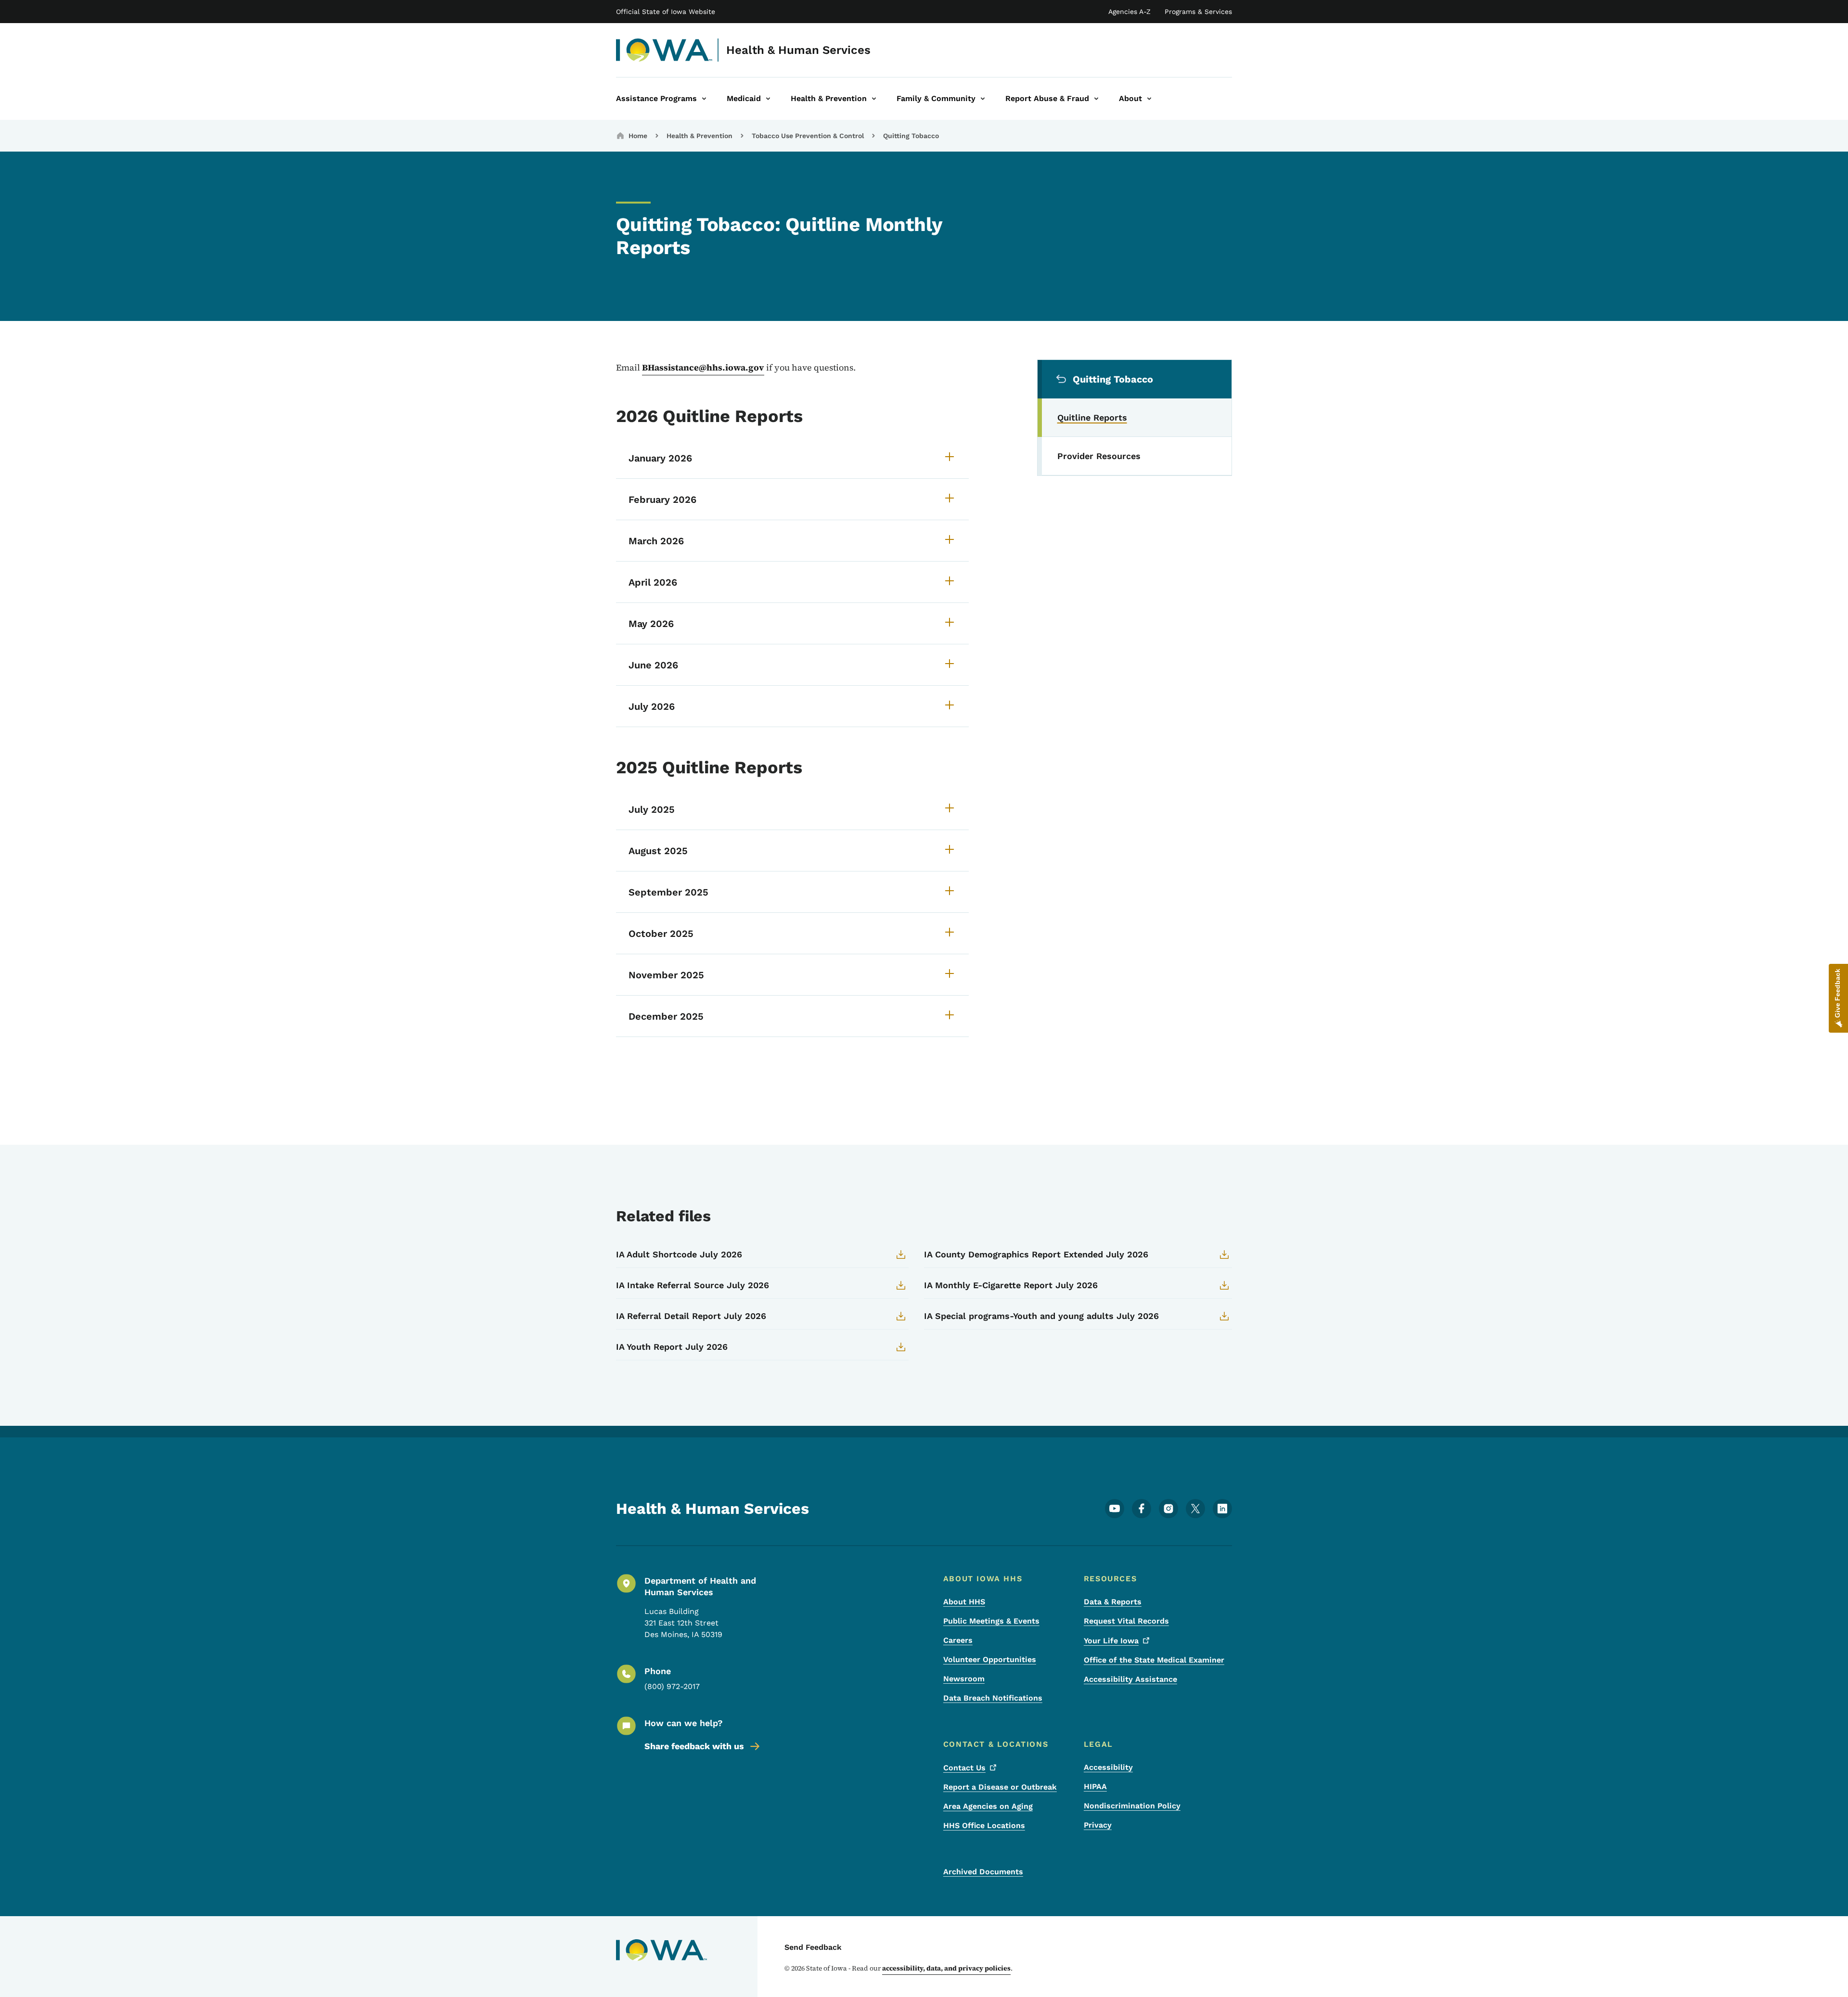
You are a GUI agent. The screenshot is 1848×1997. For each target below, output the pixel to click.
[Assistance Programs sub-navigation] (704, 99)
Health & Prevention (699, 136)
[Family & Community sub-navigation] (983, 99)
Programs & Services (1198, 12)
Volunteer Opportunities (990, 1659)
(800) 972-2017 (672, 1686)
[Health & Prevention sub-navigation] (874, 99)
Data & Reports (1113, 1602)
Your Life (1111, 1641)
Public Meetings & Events (991, 1621)
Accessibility (1108, 1767)
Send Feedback (813, 1947)
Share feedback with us (694, 1746)
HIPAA (1095, 1786)
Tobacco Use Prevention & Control (808, 136)
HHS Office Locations (984, 1825)
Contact (964, 1768)
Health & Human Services (798, 50)
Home (638, 136)
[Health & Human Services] (664, 50)
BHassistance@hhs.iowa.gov (703, 367)
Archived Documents (983, 1872)
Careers (958, 1640)
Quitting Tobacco (911, 136)
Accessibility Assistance (1130, 1679)
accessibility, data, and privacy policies (946, 1968)
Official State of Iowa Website (666, 12)
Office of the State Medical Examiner (1154, 1660)
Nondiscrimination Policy (1132, 1806)
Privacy (1098, 1825)
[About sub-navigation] (1149, 99)
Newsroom (964, 1679)
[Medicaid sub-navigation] (768, 99)
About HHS (964, 1602)
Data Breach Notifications (993, 1698)
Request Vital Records (1126, 1621)
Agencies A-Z (1129, 12)
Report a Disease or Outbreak (1000, 1787)
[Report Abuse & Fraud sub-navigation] (1096, 99)
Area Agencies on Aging (988, 1806)
